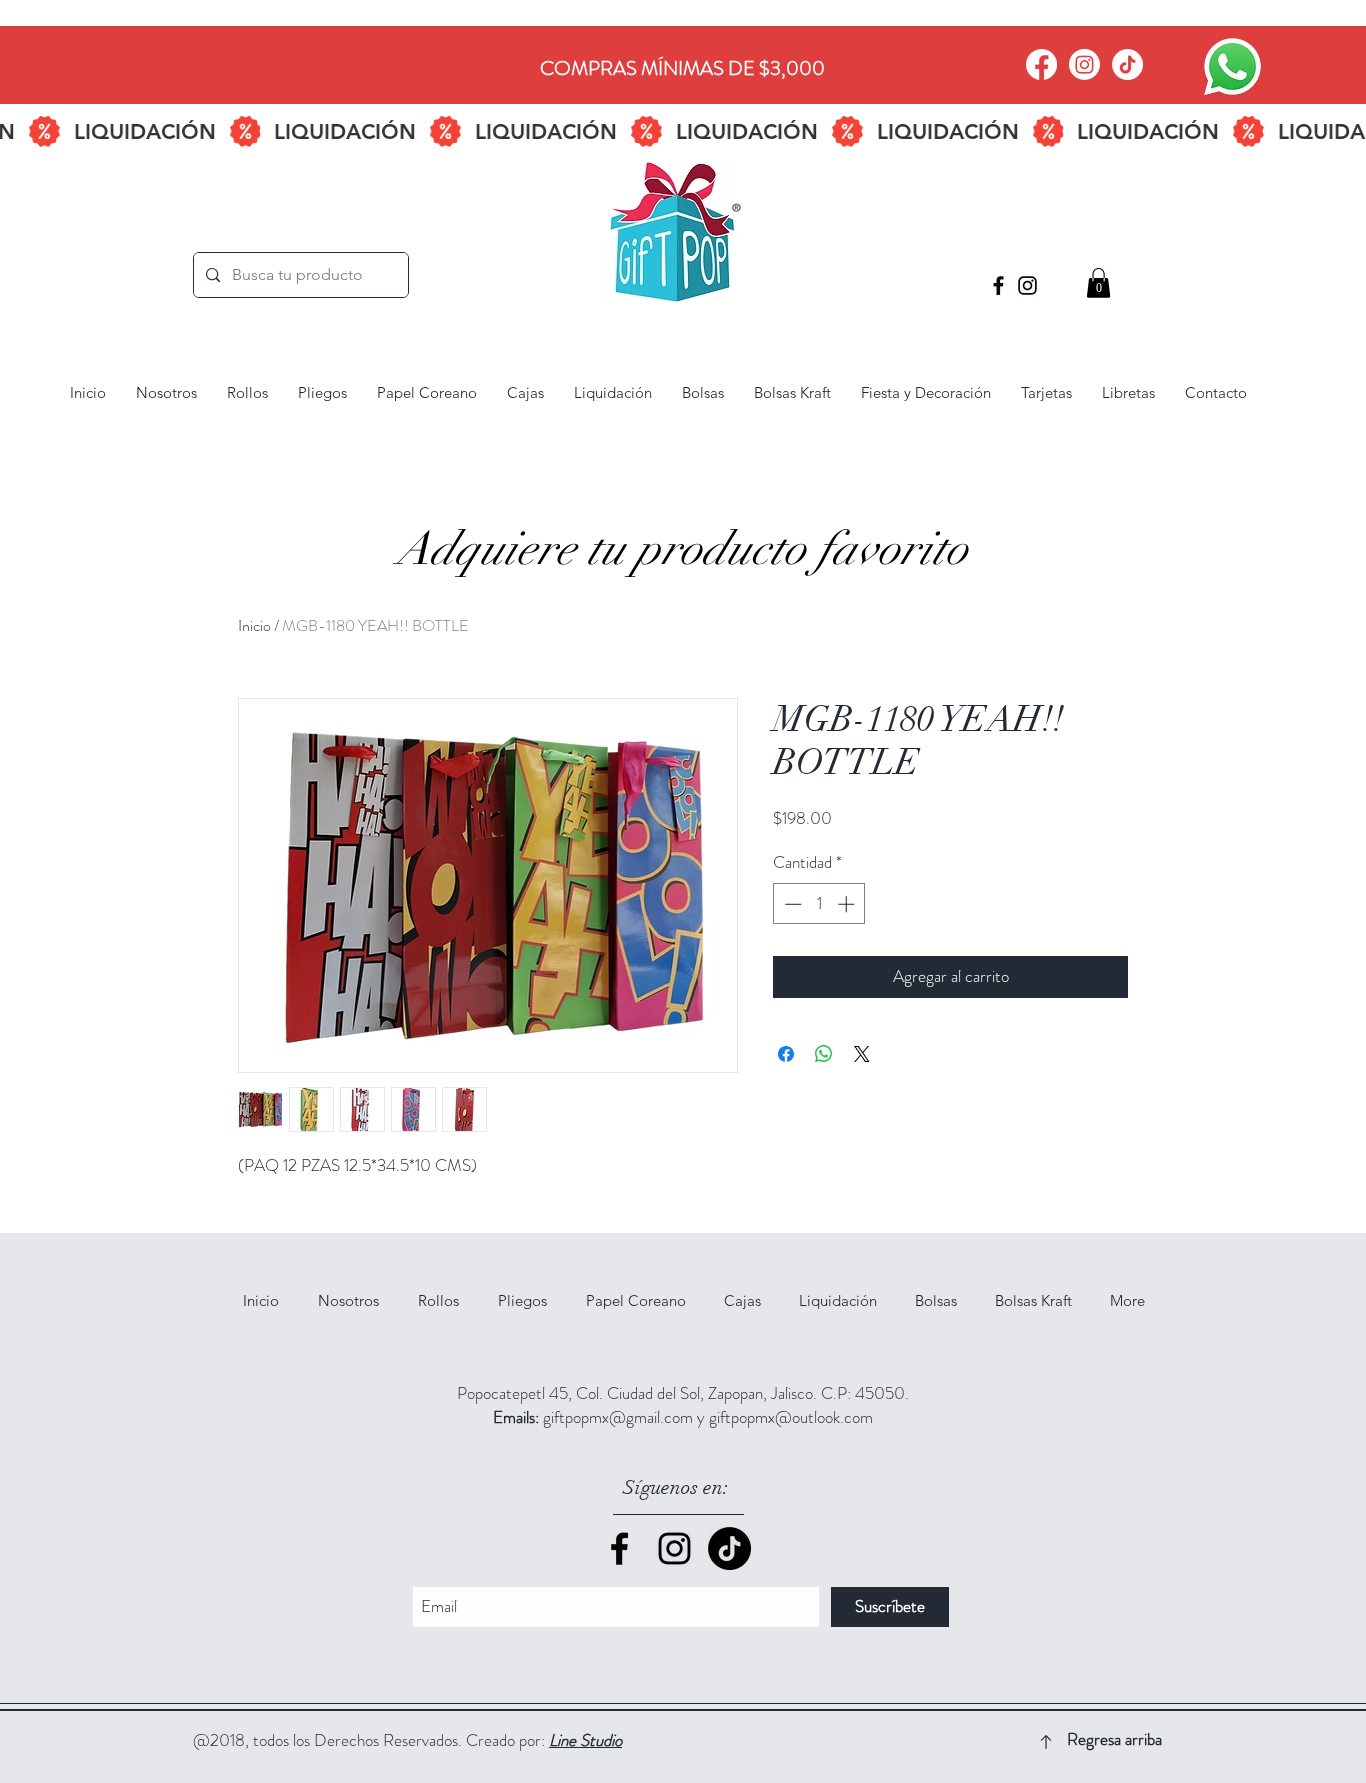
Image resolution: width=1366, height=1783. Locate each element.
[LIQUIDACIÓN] (683, 131)
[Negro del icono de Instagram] (1027, 285)
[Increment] (848, 904)
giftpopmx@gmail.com (618, 1417)
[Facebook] (1041, 64)
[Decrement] (791, 904)
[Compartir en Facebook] (786, 1054)
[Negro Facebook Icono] (998, 285)
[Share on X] (862, 1054)
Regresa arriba (1114, 1739)
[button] (1098, 283)
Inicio (254, 625)
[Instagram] (1084, 64)
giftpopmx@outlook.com (791, 1417)
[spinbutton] (819, 904)
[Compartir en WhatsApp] (824, 1054)
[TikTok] (1127, 64)
